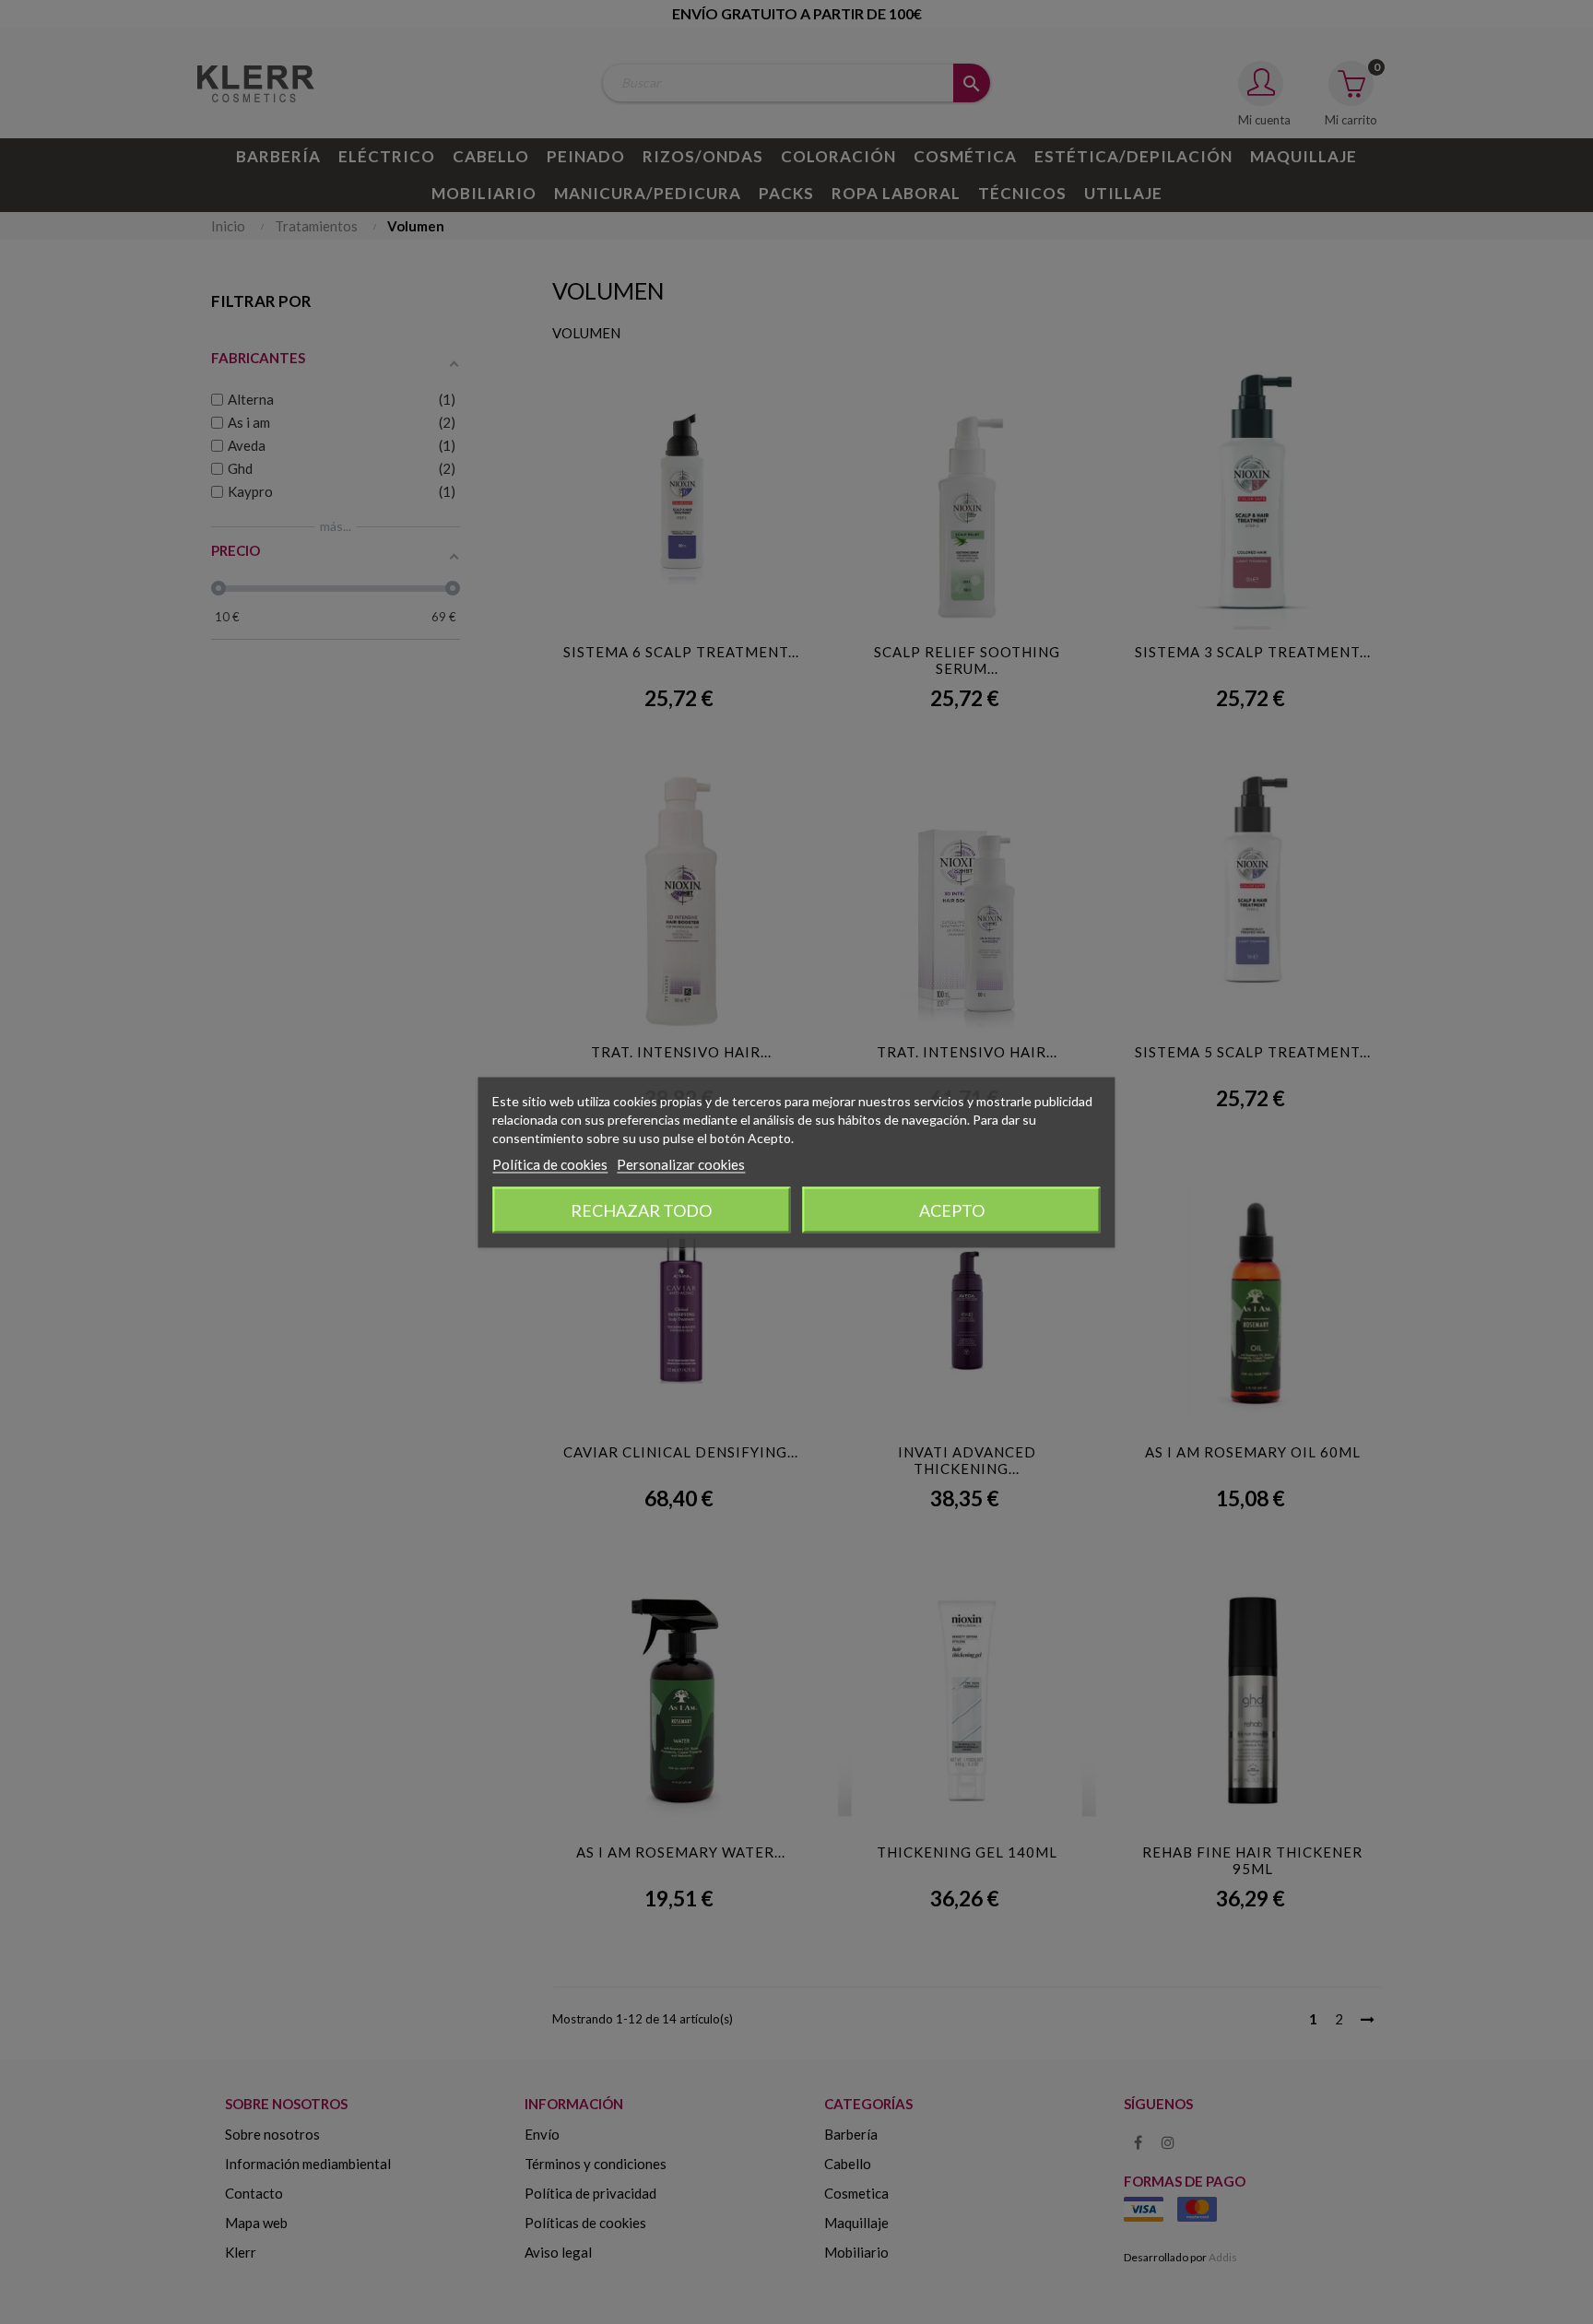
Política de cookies (550, 1163)
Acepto (952, 1209)
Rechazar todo (641, 1209)
